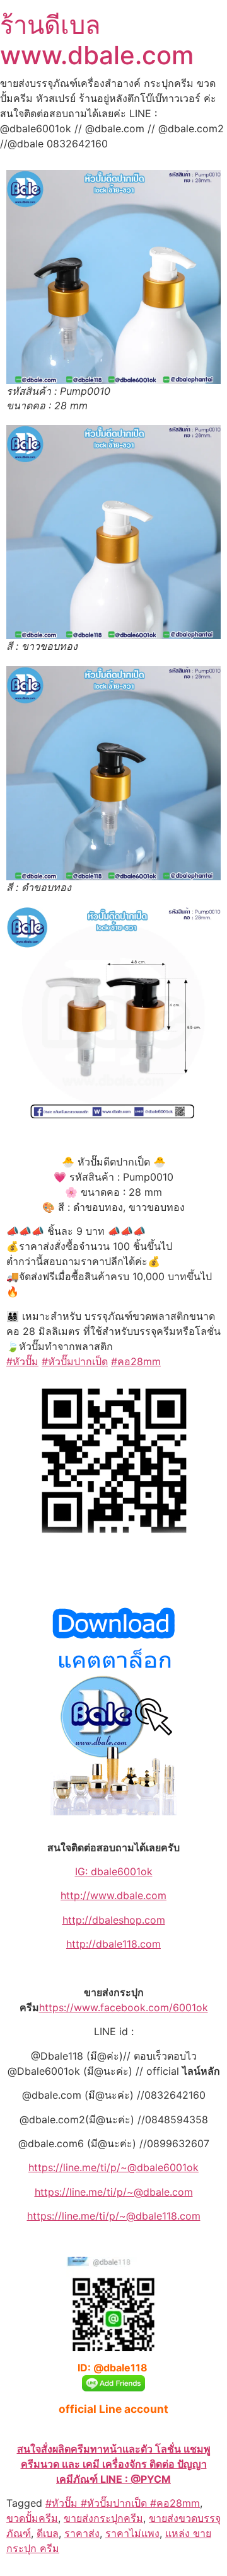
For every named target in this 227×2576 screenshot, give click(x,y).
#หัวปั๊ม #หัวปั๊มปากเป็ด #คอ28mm (123, 2503)
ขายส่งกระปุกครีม (103, 2518)
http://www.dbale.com (113, 1895)
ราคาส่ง (82, 2533)
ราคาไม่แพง (132, 2533)
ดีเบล (48, 2533)
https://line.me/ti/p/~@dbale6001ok (113, 2167)
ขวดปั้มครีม (32, 2518)
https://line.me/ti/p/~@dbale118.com (114, 2216)
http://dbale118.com (113, 1944)
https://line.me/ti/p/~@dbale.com (114, 2192)
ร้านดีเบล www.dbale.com (97, 40)
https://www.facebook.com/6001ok (124, 2007)
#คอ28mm (136, 1361)
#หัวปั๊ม (22, 1361)
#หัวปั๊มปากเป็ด (75, 1361)
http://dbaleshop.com (114, 1920)
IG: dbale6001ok (114, 1871)
